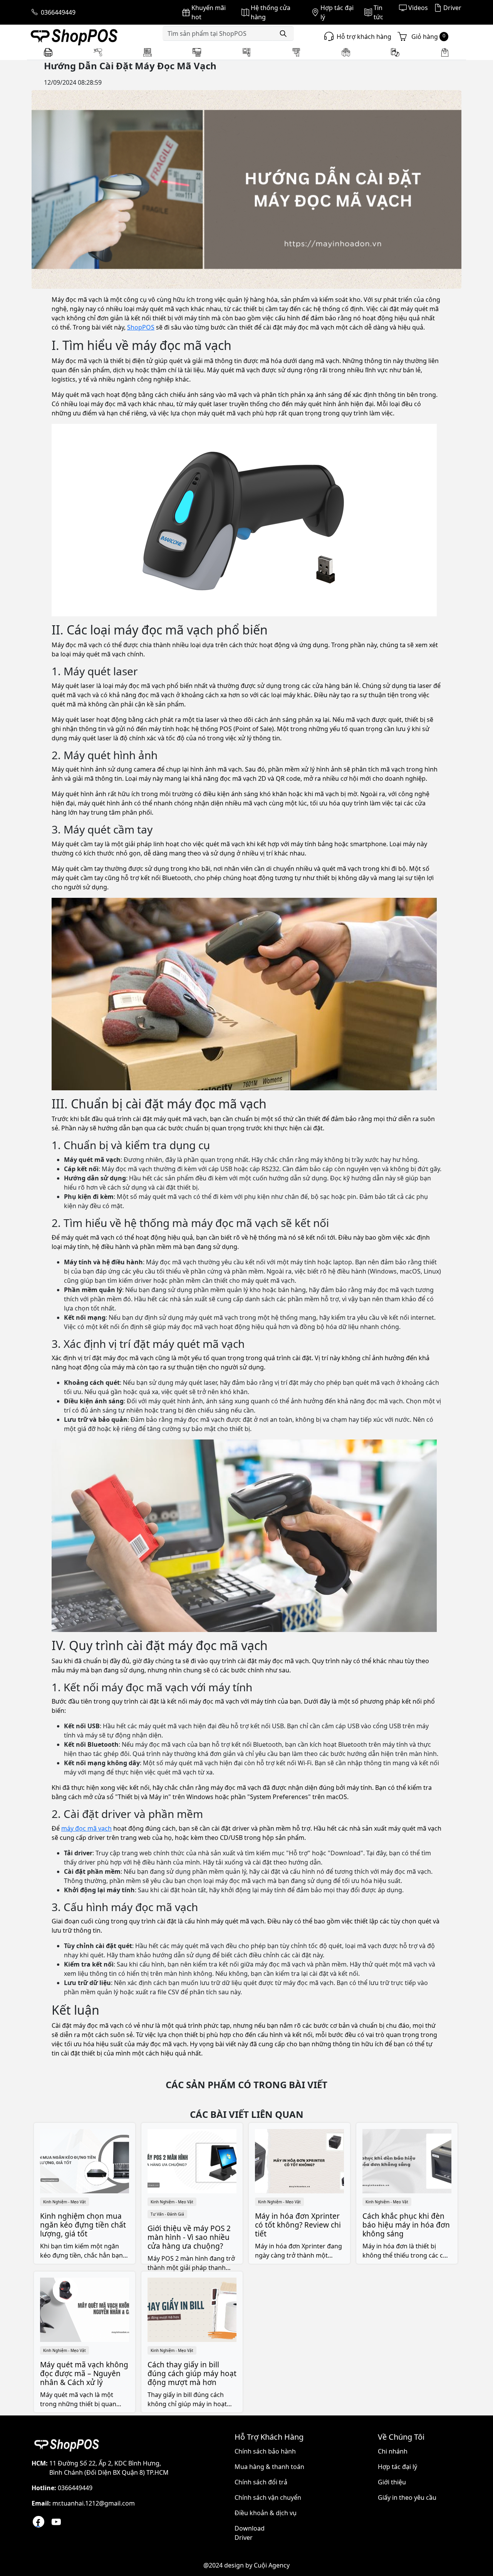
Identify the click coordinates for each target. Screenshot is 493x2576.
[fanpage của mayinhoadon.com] (39, 2522)
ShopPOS (141, 327)
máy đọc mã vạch (86, 1828)
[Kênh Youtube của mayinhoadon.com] (56, 2522)
